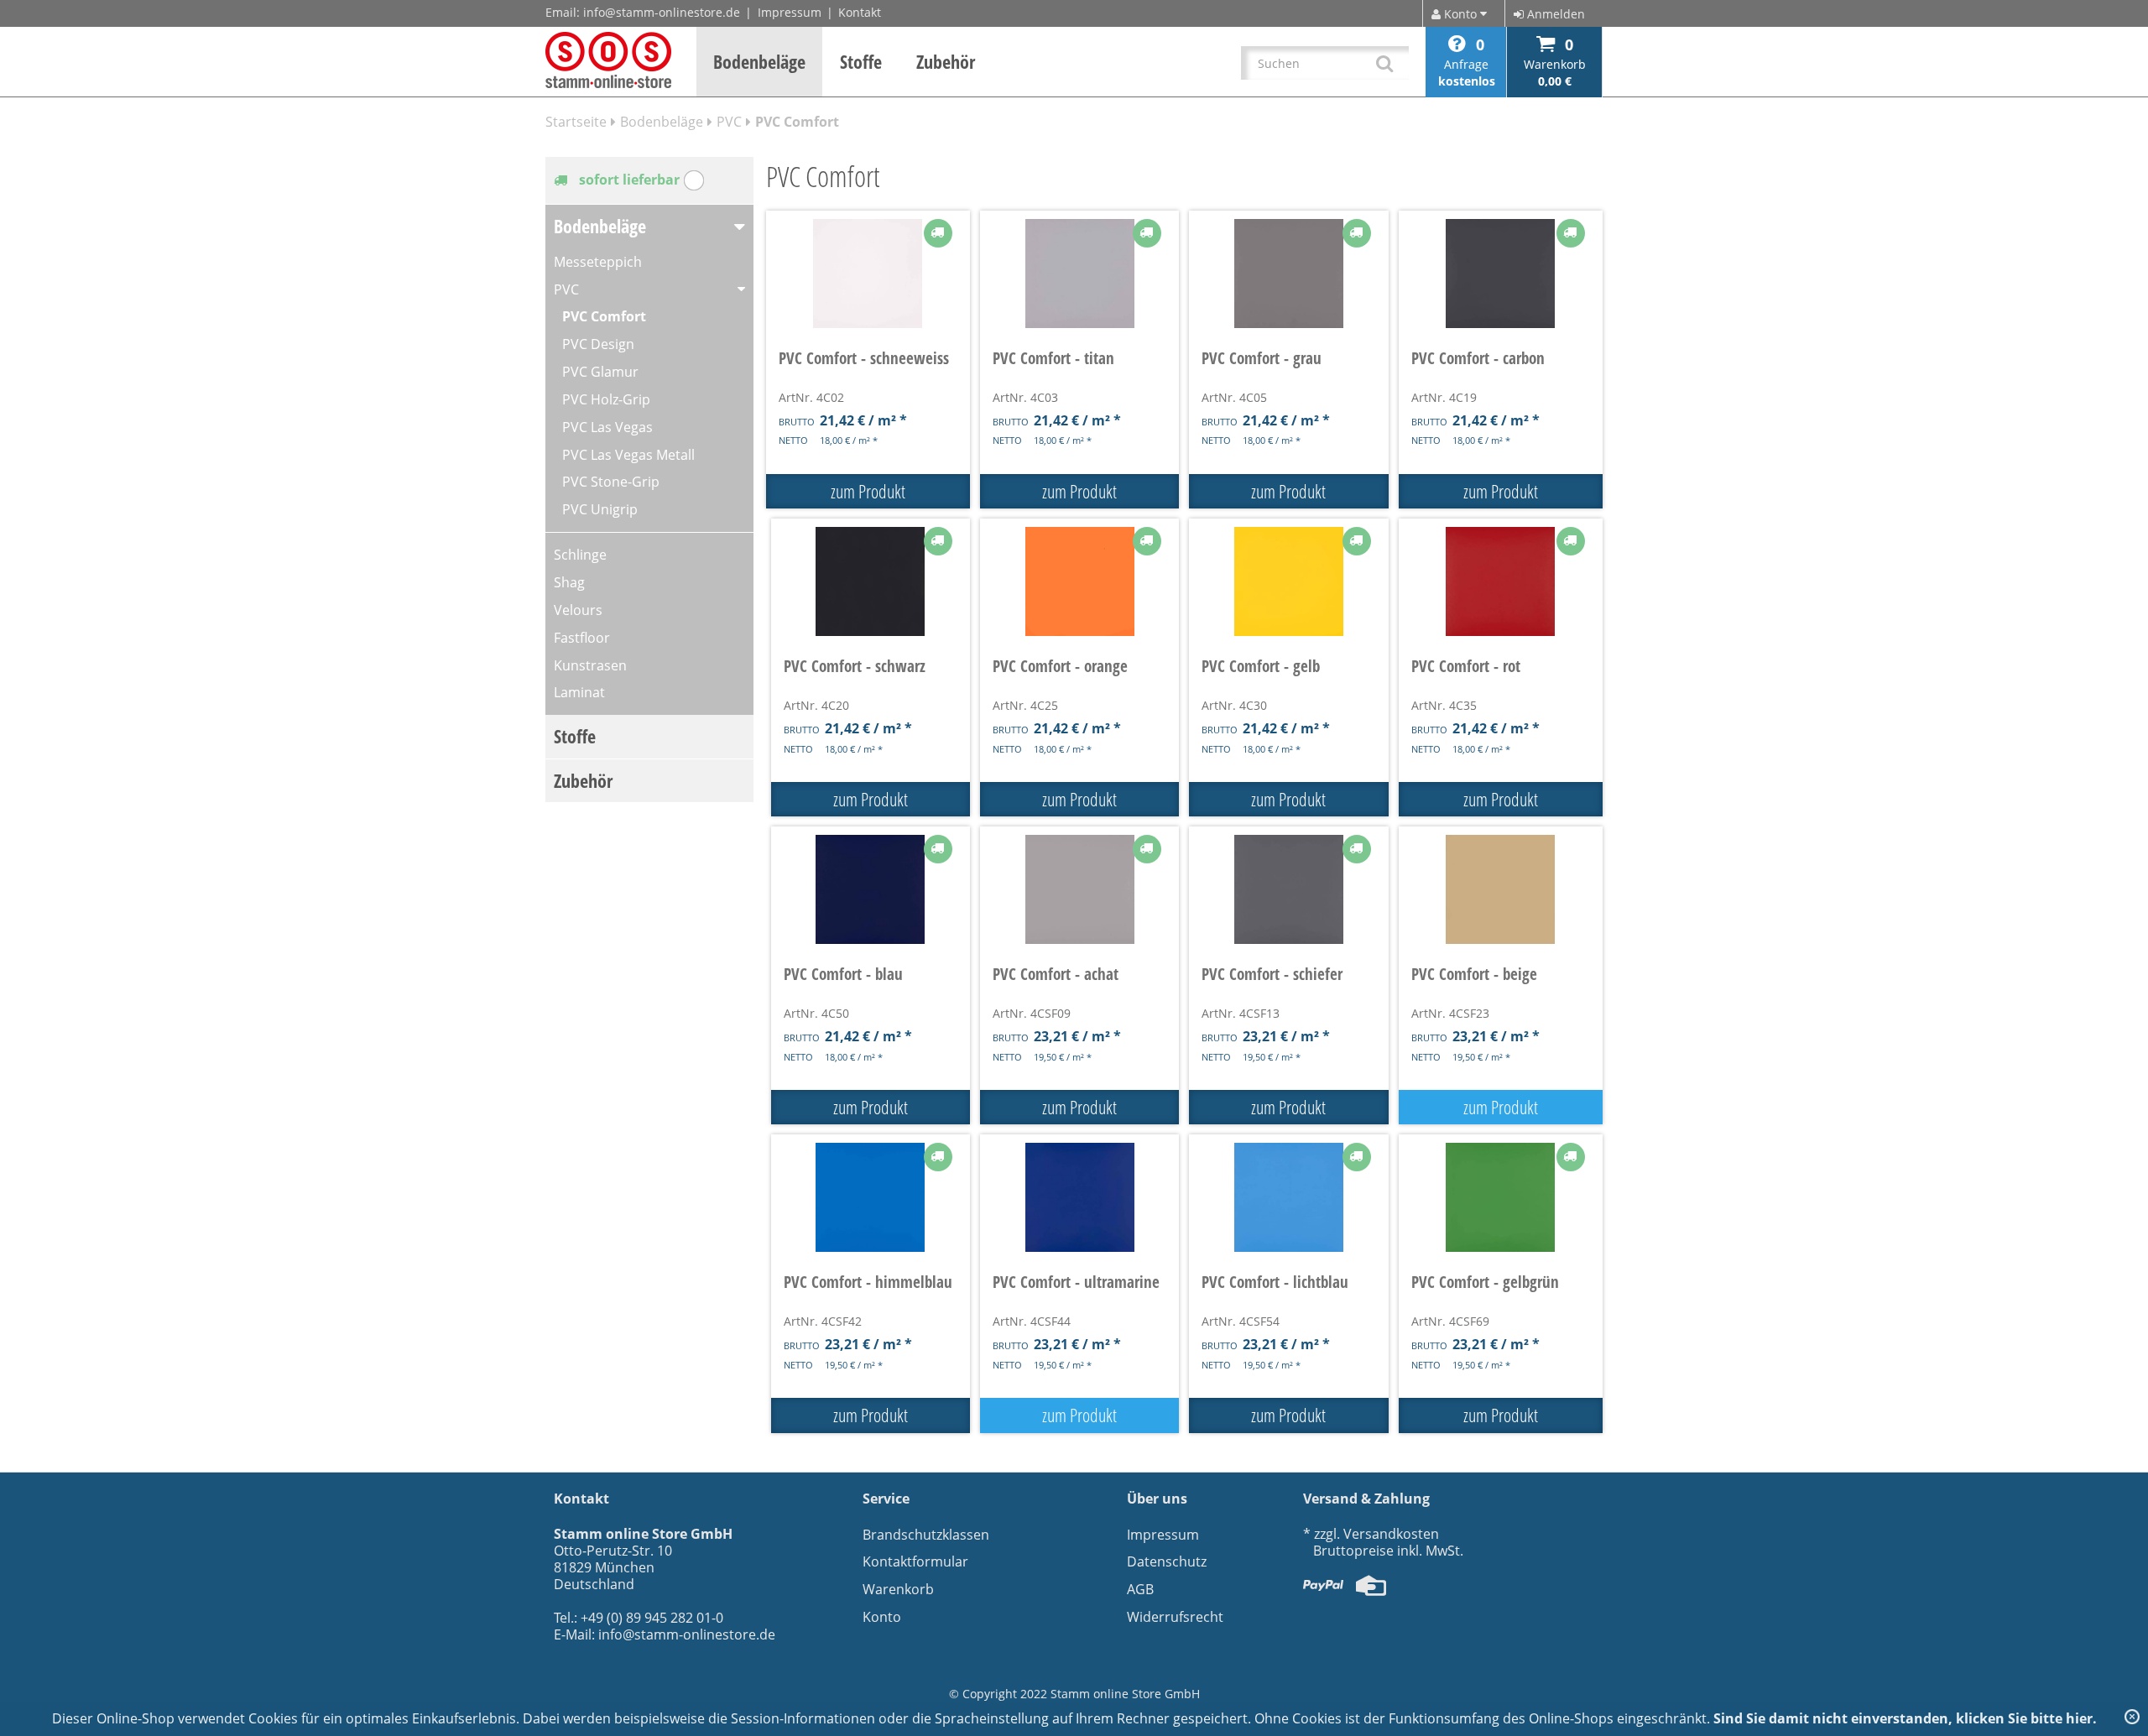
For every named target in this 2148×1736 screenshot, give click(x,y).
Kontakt (860, 12)
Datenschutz (1167, 1561)
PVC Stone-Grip (611, 482)
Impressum (790, 12)
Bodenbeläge (662, 122)
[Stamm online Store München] (608, 60)
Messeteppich (598, 262)
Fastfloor (582, 638)
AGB (1140, 1589)
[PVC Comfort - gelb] (1288, 581)
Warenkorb (898, 1589)
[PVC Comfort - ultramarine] (1079, 1197)
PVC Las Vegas (607, 427)
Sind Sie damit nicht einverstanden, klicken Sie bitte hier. (1905, 1718)
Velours (578, 610)
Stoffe (575, 736)
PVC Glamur (600, 372)
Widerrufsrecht (1175, 1617)
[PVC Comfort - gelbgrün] (1501, 1197)
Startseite (576, 122)
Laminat (579, 692)
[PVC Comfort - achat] (1079, 889)
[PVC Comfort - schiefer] (1288, 889)
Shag (569, 582)
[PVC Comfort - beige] (1501, 889)
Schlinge (580, 555)
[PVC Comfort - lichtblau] (1288, 1197)
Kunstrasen (590, 665)
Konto (882, 1617)
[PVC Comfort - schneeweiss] (868, 274)
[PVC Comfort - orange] (1079, 581)
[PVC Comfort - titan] (1079, 274)
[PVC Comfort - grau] (1288, 274)
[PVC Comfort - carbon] (1501, 274)
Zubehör (583, 780)
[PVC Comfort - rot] (1501, 581)
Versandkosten (1391, 1534)
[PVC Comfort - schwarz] (871, 581)
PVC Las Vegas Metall (628, 455)
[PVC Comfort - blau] (871, 889)
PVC (729, 122)
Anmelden (1554, 14)
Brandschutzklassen (926, 1535)
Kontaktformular (915, 1561)
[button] (760, 62)
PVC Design (598, 344)
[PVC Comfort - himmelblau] (871, 1197)
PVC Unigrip (600, 509)
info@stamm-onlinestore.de (662, 12)
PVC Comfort (604, 316)
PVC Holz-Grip (606, 399)
